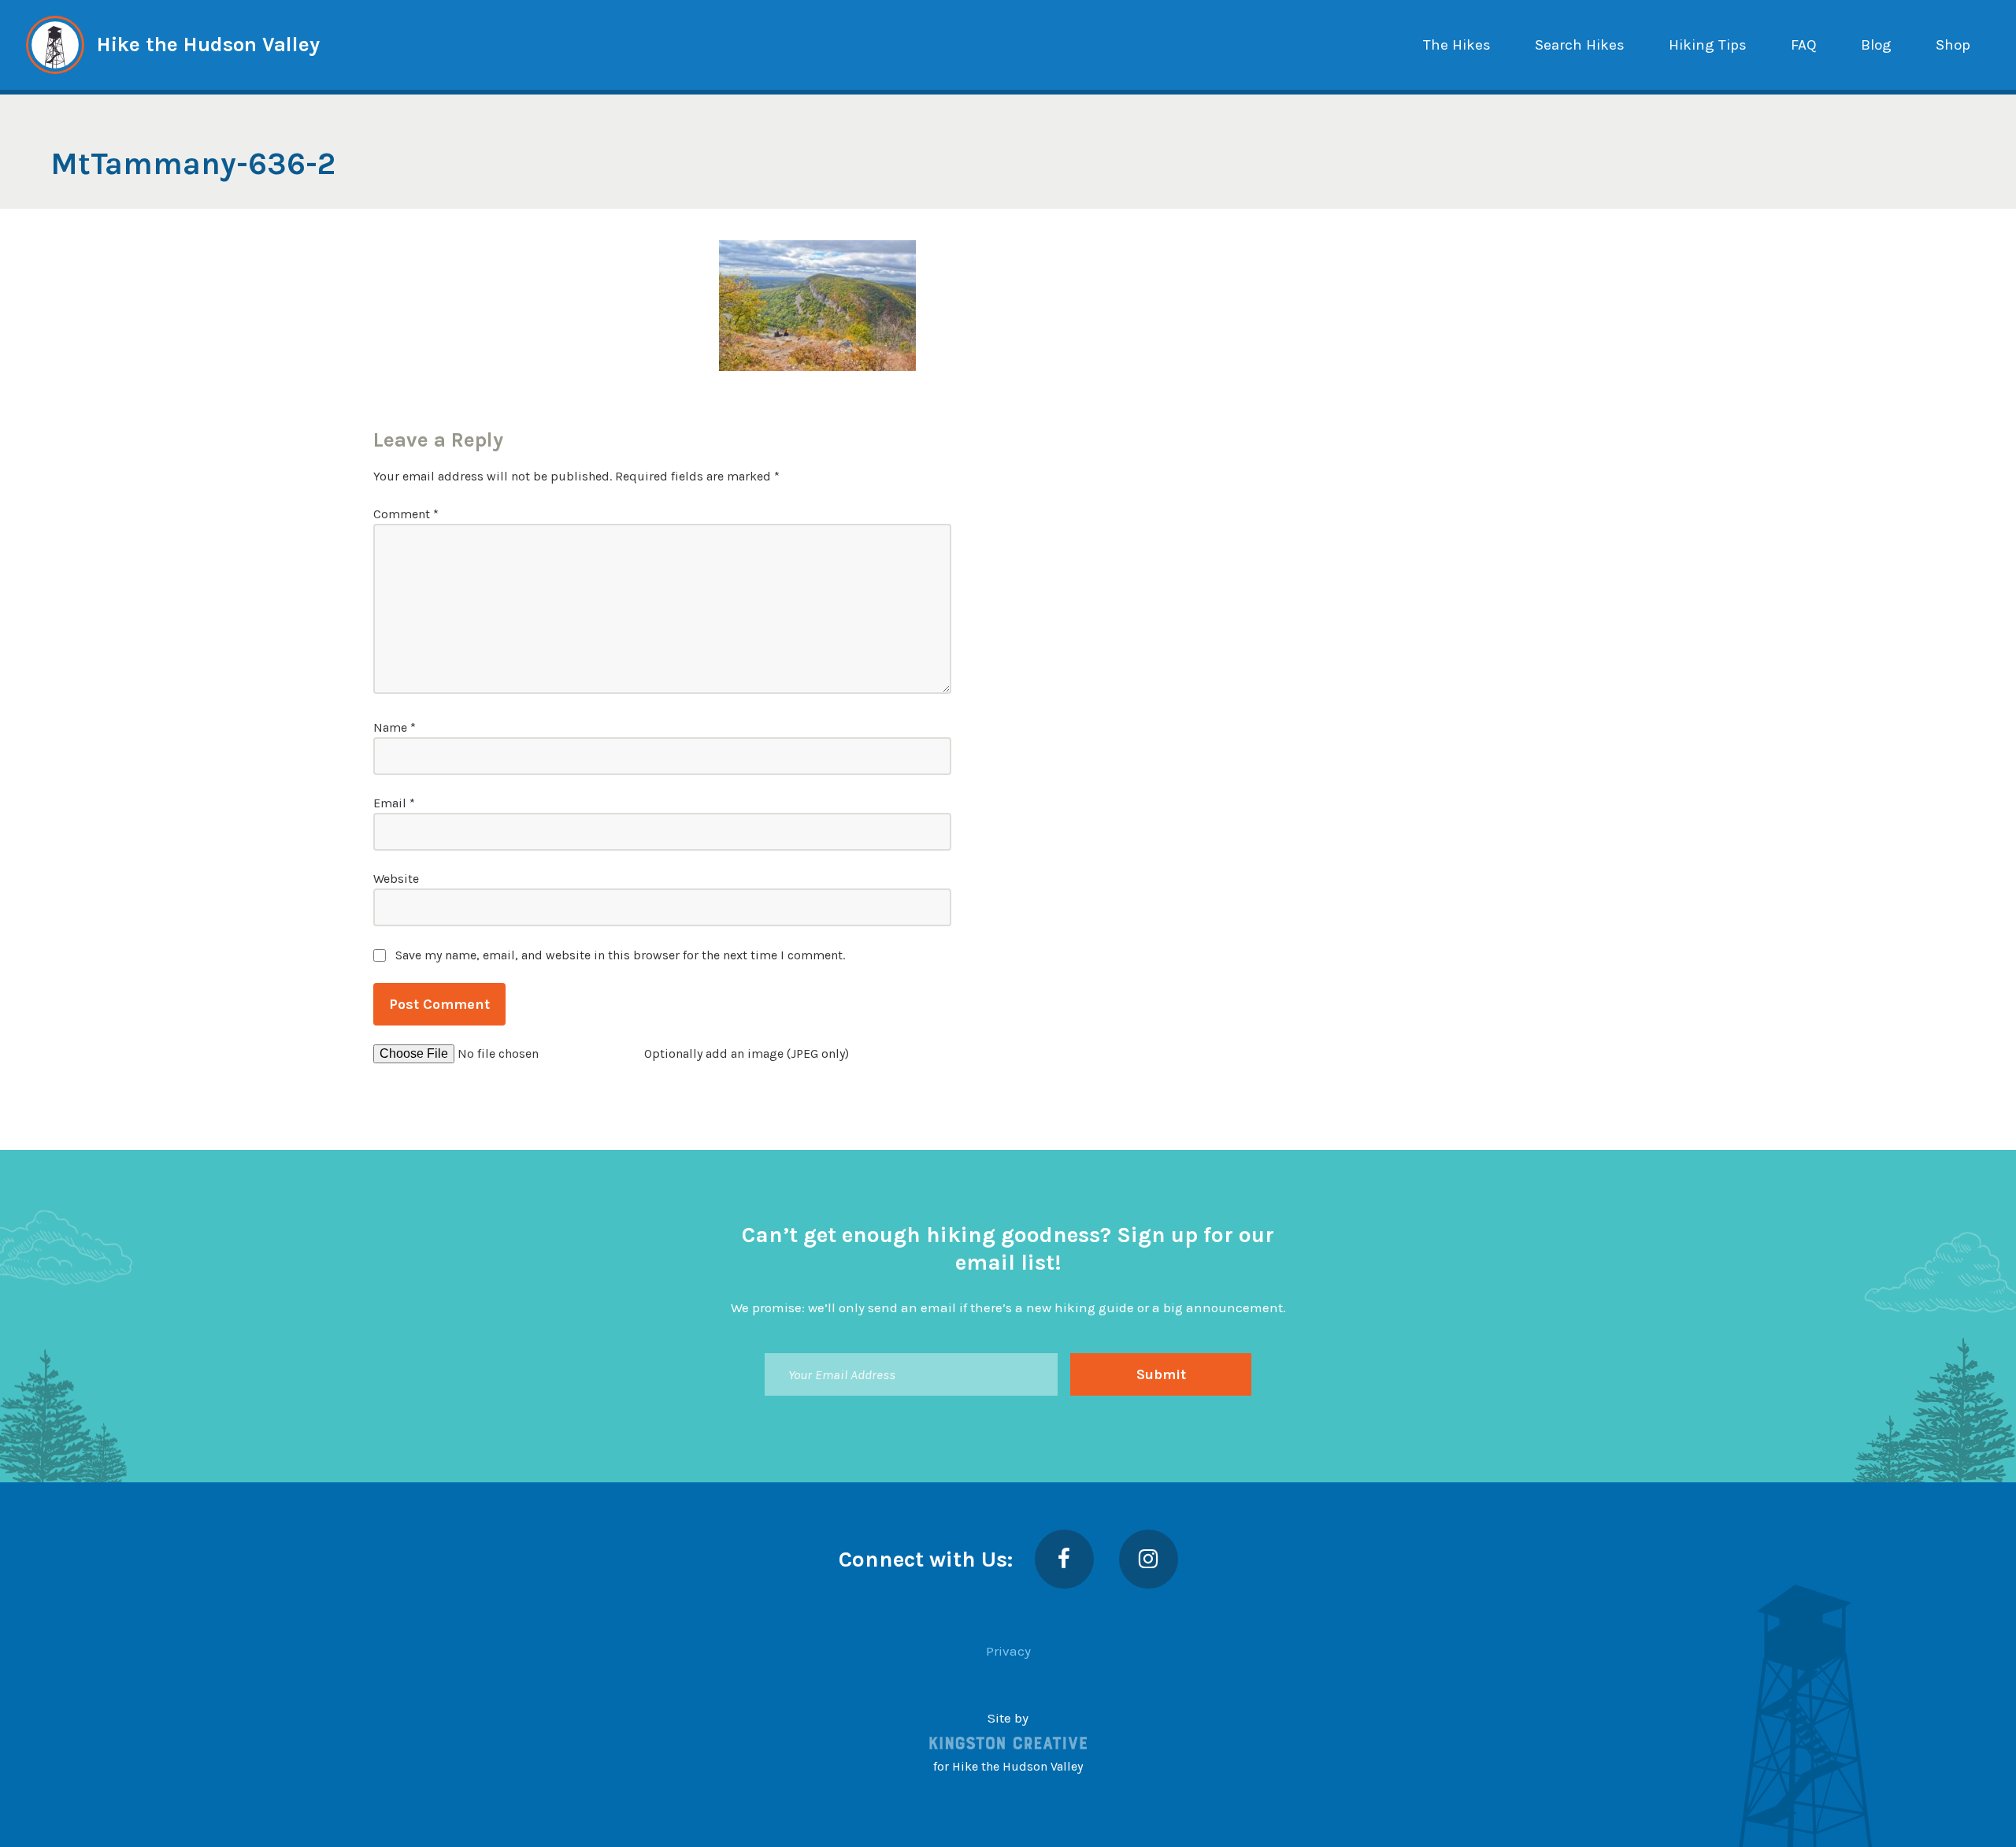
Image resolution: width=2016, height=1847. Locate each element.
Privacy (1008, 1651)
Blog (1876, 45)
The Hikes (1457, 45)
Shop (1953, 45)
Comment (406, 514)
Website (396, 879)
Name (395, 727)
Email (394, 803)
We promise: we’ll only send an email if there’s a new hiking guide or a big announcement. (1008, 1307)
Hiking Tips (1708, 45)
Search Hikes (1580, 45)
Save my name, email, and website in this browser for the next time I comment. (620, 955)
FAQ (1804, 45)
